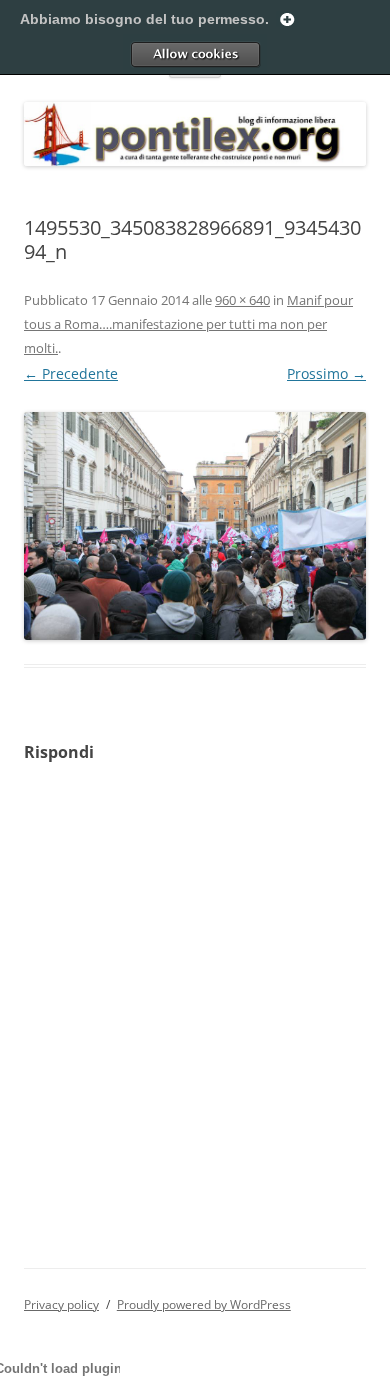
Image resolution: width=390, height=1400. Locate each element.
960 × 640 (242, 300)
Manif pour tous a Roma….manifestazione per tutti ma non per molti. (188, 324)
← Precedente (71, 373)
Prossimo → (326, 373)
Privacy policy (61, 1304)
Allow (195, 54)
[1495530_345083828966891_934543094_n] (195, 526)
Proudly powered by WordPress (204, 1304)
